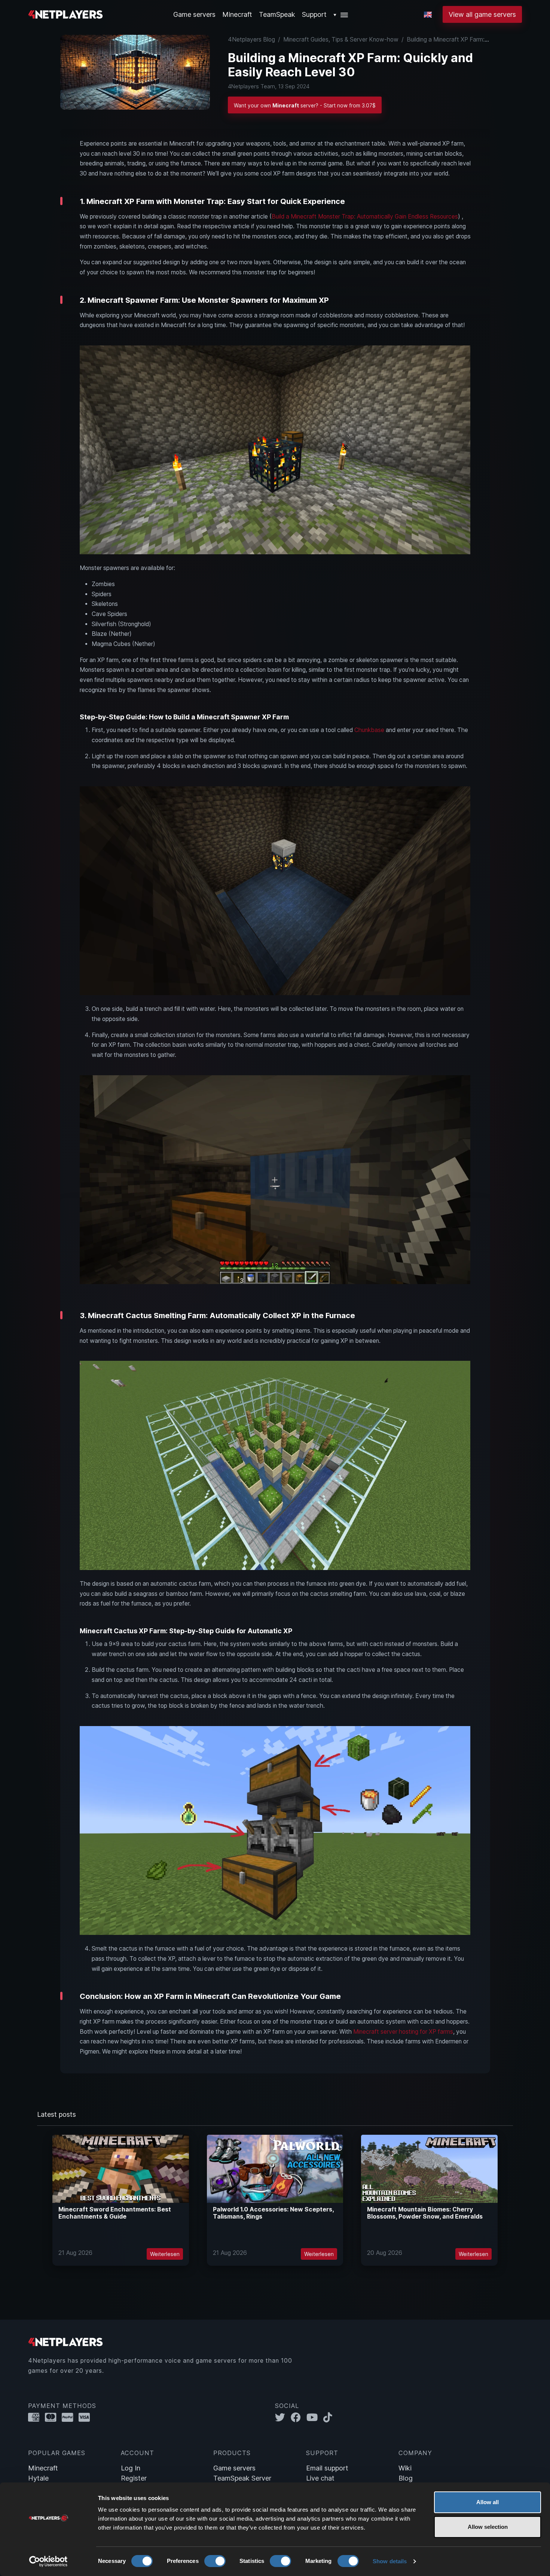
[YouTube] (315, 2418)
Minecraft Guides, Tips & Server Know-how (341, 39)
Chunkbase (369, 730)
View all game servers (482, 14)
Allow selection (488, 2527)
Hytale (38, 2478)
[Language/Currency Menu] (428, 15)
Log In (131, 2468)
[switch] (215, 2561)
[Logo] (65, 14)
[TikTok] (329, 2418)
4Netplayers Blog (251, 39)
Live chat (320, 2478)
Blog (406, 2478)
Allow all (488, 2502)
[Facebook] (299, 2418)
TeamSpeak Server (242, 2478)
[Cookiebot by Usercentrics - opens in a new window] (48, 2561)
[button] (341, 14)
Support (314, 14)
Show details (390, 2561)
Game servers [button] (194, 14)
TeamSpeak (277, 14)
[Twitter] (283, 2418)
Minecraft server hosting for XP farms (403, 2032)
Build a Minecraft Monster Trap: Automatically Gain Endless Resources (365, 217)
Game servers (234, 2468)
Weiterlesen (165, 2254)
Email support (327, 2468)
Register (134, 2478)
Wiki (405, 2468)
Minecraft (237, 14)
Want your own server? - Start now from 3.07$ (305, 106)
